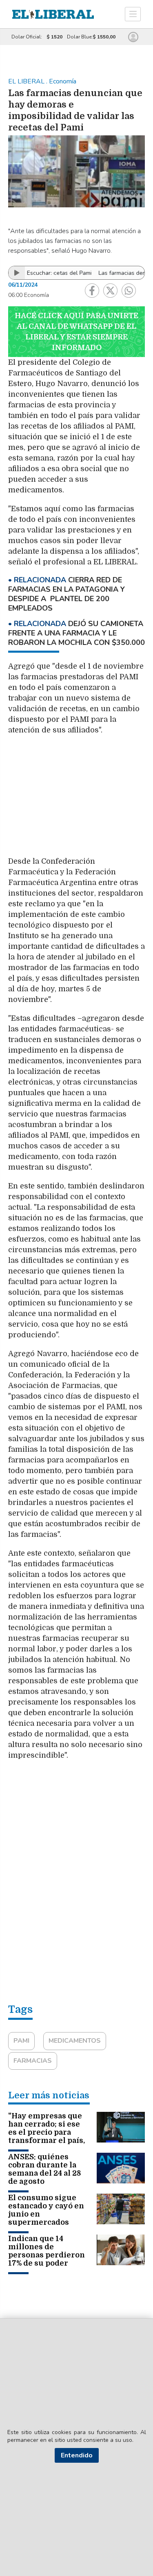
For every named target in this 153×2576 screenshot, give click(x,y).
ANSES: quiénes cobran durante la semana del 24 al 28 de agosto (44, 2169)
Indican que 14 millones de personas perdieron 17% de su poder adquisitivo (47, 2255)
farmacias (33, 2061)
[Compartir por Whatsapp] (129, 291)
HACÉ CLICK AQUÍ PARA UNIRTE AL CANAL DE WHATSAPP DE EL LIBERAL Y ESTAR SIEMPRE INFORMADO (76, 332)
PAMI (21, 2041)
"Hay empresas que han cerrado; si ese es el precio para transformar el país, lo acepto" (47, 2132)
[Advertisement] (77, 800)
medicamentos (75, 2041)
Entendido (77, 2455)
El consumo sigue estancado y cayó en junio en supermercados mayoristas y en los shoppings (46, 2218)
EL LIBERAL (27, 81)
